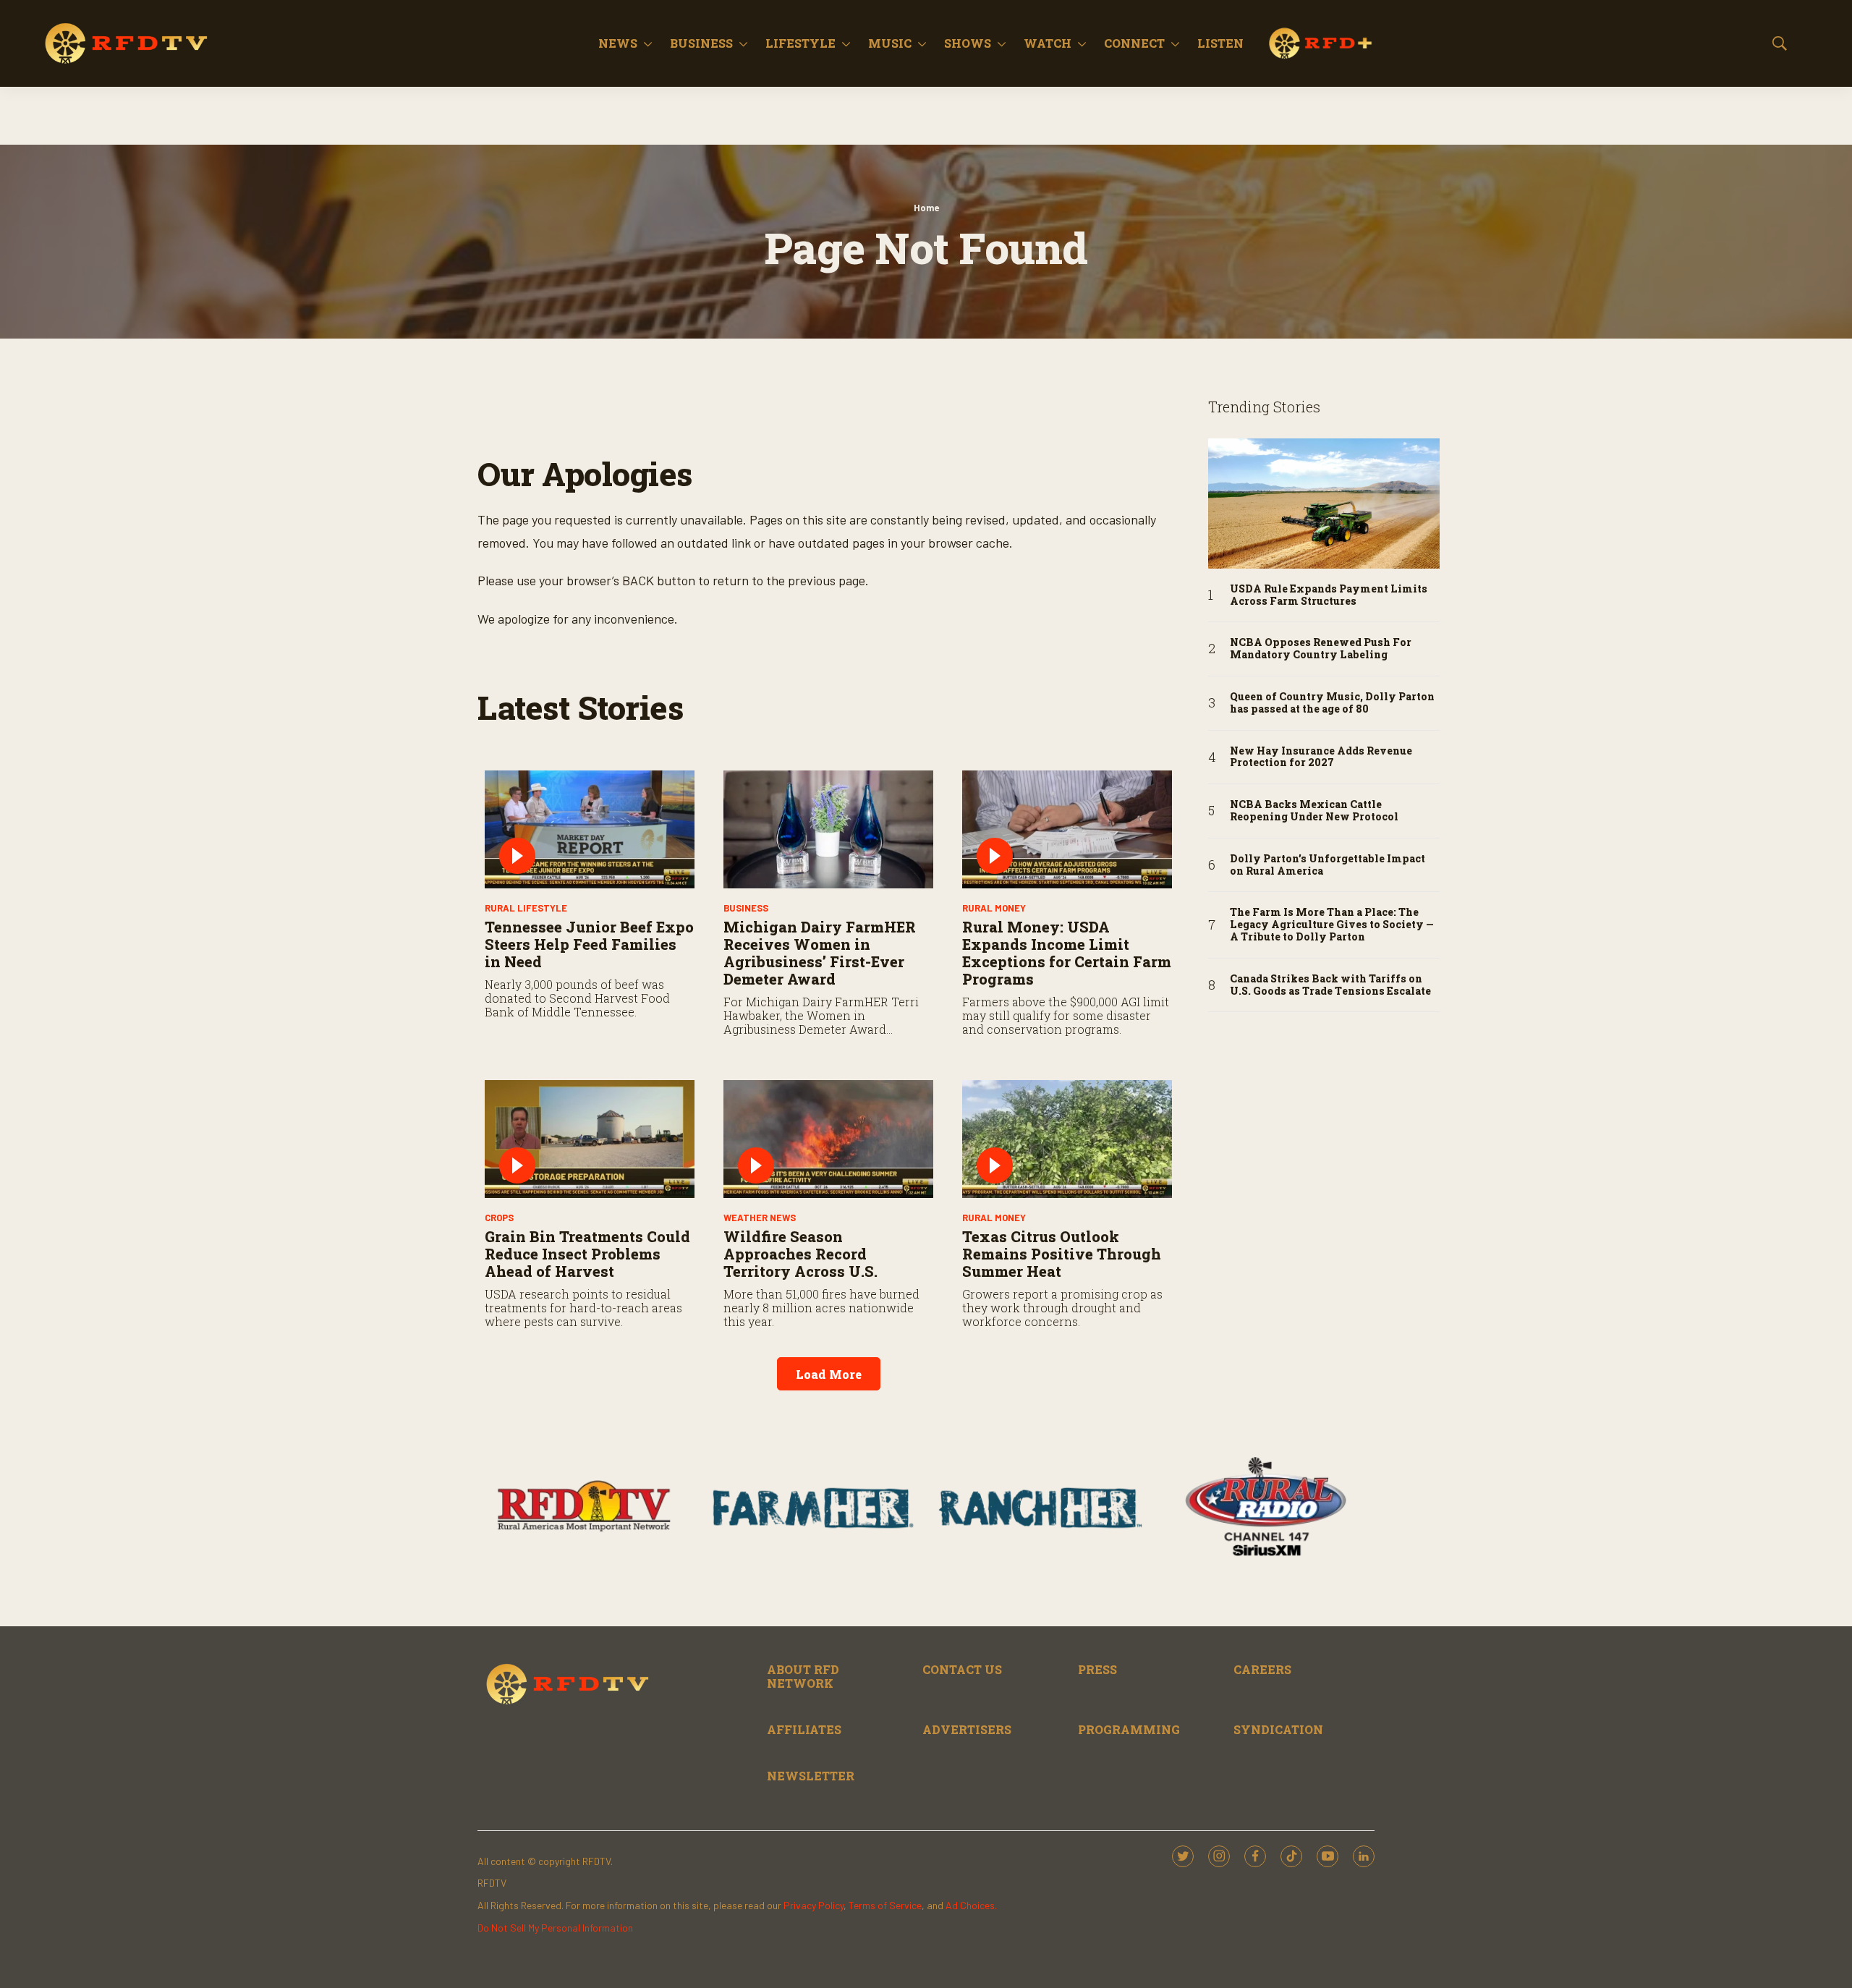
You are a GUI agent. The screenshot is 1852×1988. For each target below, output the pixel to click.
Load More (829, 1374)
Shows (968, 43)
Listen (1220, 43)
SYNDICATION (1278, 1729)
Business (701, 43)
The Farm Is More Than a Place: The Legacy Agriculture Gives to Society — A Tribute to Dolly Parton (1332, 925)
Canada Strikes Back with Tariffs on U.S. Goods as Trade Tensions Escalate (1330, 985)
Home (926, 208)
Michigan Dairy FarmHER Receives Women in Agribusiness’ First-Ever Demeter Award (820, 953)
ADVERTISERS (967, 1729)
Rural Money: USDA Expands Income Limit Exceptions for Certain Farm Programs (1067, 953)
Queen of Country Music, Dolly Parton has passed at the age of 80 (1332, 703)
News (618, 43)
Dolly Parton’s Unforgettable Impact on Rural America (1328, 865)
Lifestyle (800, 43)
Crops (499, 1218)
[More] (648, 43)
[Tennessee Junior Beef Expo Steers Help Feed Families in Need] (590, 829)
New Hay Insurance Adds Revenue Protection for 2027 (1321, 757)
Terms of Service (885, 1905)
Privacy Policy (814, 1905)
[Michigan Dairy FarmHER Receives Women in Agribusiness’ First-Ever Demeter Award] (828, 829)
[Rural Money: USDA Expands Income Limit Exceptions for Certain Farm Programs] (1067, 829)
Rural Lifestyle (526, 908)
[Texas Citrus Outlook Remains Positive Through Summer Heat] (1067, 1139)
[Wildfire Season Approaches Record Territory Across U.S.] (828, 1139)
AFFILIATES (804, 1729)
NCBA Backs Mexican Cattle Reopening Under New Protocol (1314, 811)
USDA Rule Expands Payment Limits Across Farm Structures (1329, 595)
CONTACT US (962, 1669)
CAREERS (1262, 1669)
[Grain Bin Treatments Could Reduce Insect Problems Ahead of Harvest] (590, 1139)
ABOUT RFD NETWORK (803, 1676)
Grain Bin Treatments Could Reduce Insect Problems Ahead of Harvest (587, 1254)
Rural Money (994, 908)
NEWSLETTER (811, 1776)
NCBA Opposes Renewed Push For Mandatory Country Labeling (1321, 649)
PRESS (1097, 1669)
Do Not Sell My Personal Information (555, 1928)
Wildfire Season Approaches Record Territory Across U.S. (800, 1254)
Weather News (760, 1218)
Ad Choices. (971, 1905)
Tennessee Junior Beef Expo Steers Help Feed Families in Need (589, 944)
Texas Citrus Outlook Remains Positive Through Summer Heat (1062, 1254)
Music (890, 43)
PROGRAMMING (1129, 1729)
